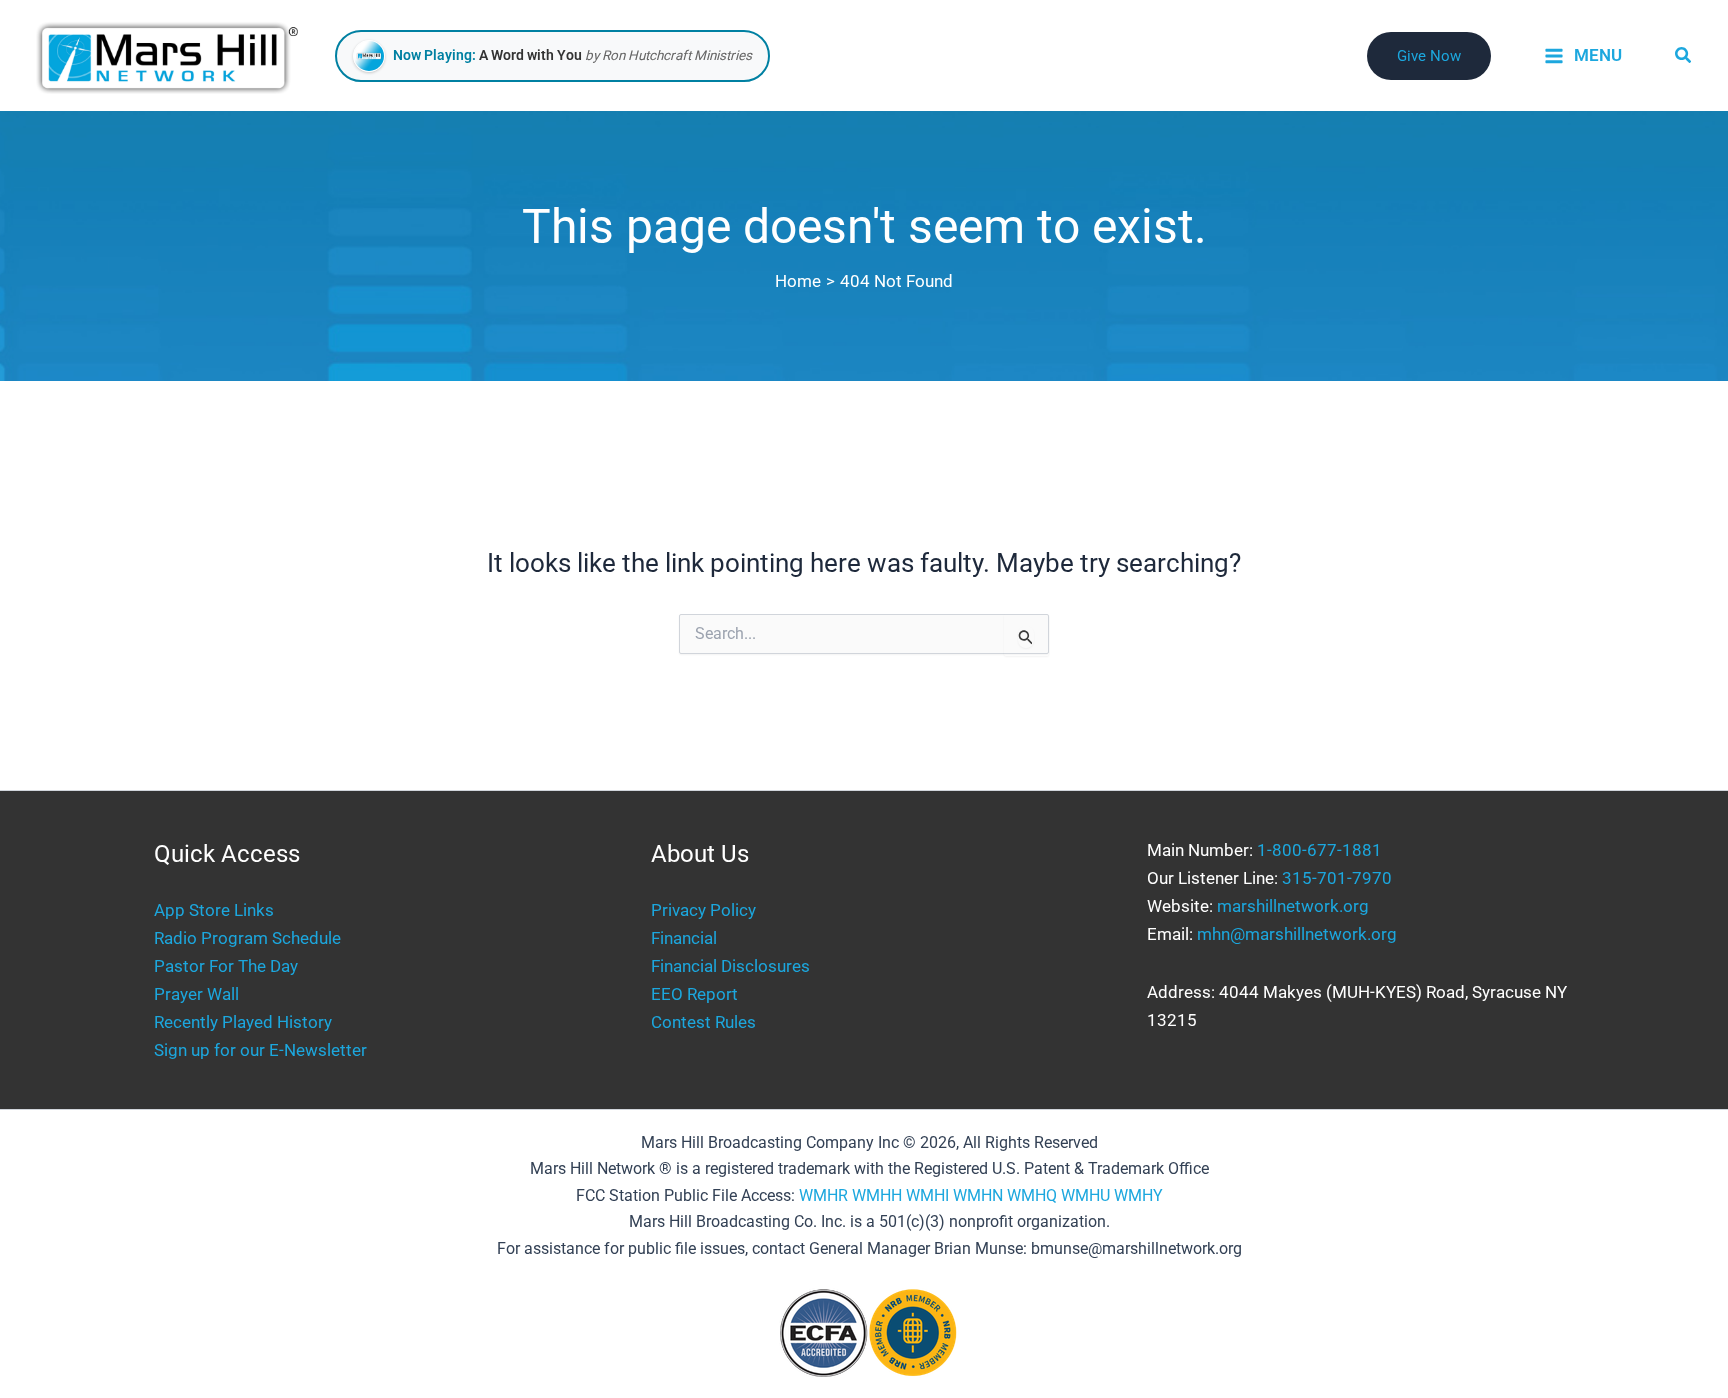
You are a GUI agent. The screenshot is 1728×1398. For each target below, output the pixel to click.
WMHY (1138, 1195)
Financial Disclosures (730, 966)
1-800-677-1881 (1319, 850)
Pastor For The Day (226, 966)
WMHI (927, 1195)
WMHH (877, 1195)
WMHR (823, 1195)
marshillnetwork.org (1293, 906)
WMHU (1085, 1195)
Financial (684, 938)
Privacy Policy (703, 910)
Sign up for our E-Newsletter (260, 1050)
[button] (1429, 56)
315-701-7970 (1337, 878)
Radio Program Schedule (247, 938)
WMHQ (1032, 1195)
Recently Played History (243, 1022)
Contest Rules (703, 1022)
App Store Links (214, 910)
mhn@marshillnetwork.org (1297, 934)
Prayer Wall (196, 994)
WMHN (978, 1195)
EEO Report (694, 994)
